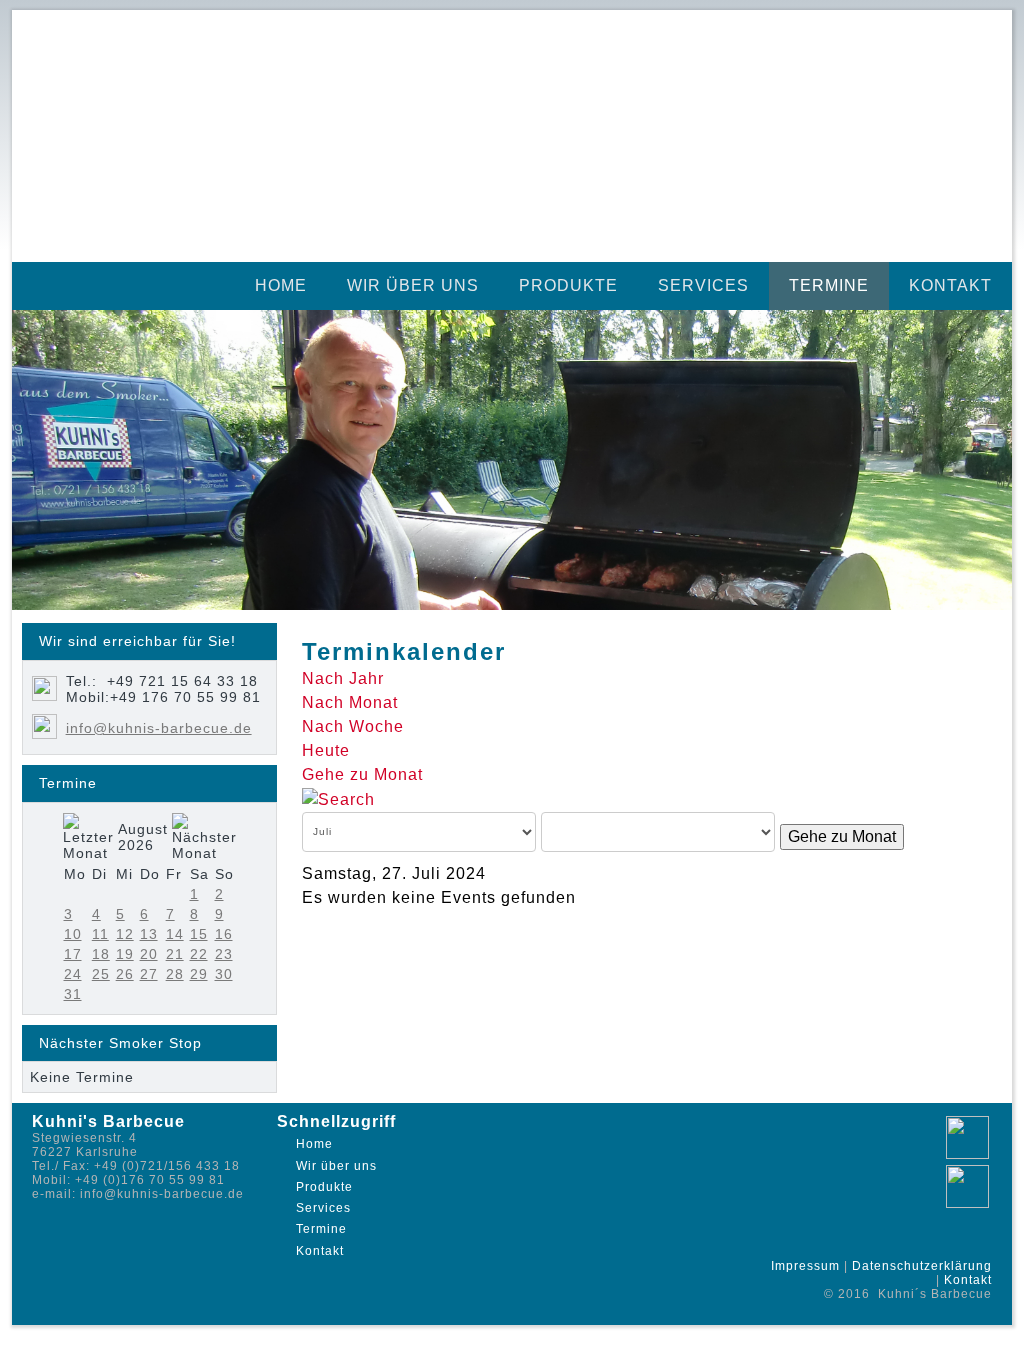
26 (125, 974)
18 (101, 954)
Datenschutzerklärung (922, 1266)
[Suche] (338, 798)
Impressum (805, 1266)
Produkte (568, 285)
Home (281, 285)
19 (125, 954)
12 (125, 934)
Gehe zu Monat (362, 774)
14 (175, 934)
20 (149, 954)
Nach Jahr (343, 678)
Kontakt (950, 285)
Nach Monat (350, 702)
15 (199, 934)
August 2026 (143, 837)
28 (175, 974)
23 (224, 954)
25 (101, 974)
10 (73, 934)
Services (703, 285)
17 (73, 954)
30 (224, 974)
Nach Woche (353, 726)
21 (175, 954)
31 (73, 994)
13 (149, 934)
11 (100, 934)
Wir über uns (413, 285)
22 (199, 954)
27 (149, 974)
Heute (326, 750)
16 (224, 934)
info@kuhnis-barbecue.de (159, 728)
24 (73, 974)
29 (199, 974)
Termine (829, 285)
